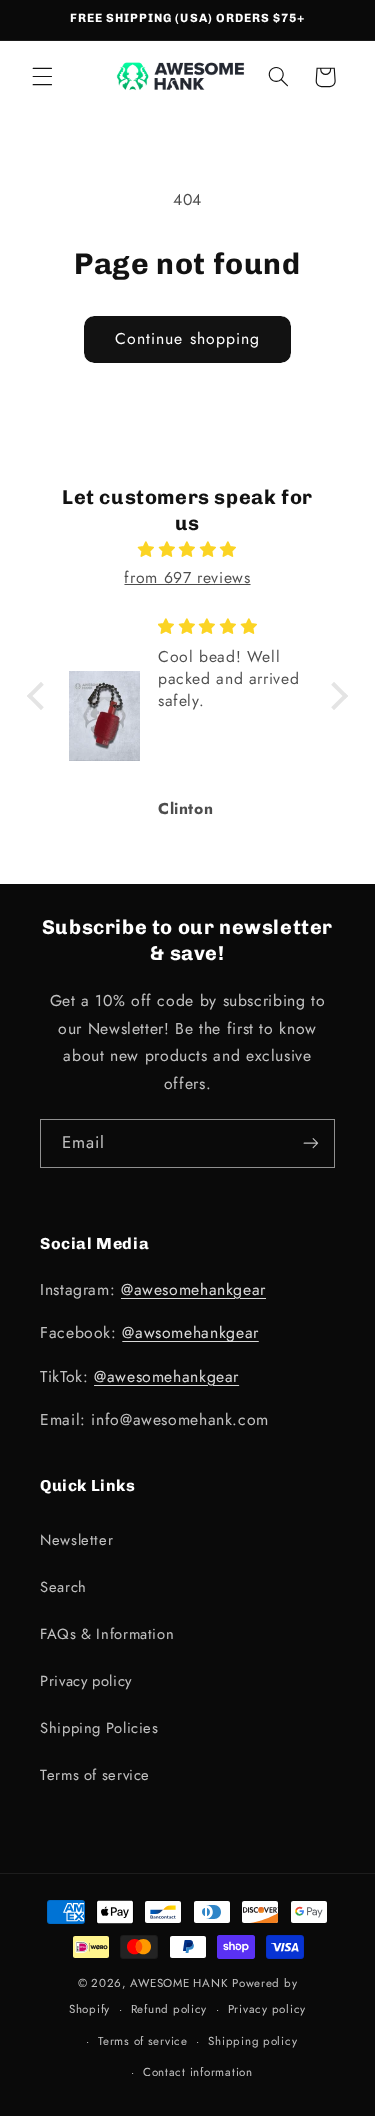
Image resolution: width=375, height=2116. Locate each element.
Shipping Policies (99, 1728)
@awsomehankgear (190, 1332)
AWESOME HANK (179, 1983)
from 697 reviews (187, 577)
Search (63, 1587)
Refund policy (169, 2009)
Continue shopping (187, 338)
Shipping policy (252, 2041)
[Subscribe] (311, 1143)
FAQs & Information (107, 1634)
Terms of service (95, 1775)
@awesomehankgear (193, 1289)
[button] (42, 77)
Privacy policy (86, 1681)
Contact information (198, 2072)
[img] (187, 550)
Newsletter (76, 1540)
